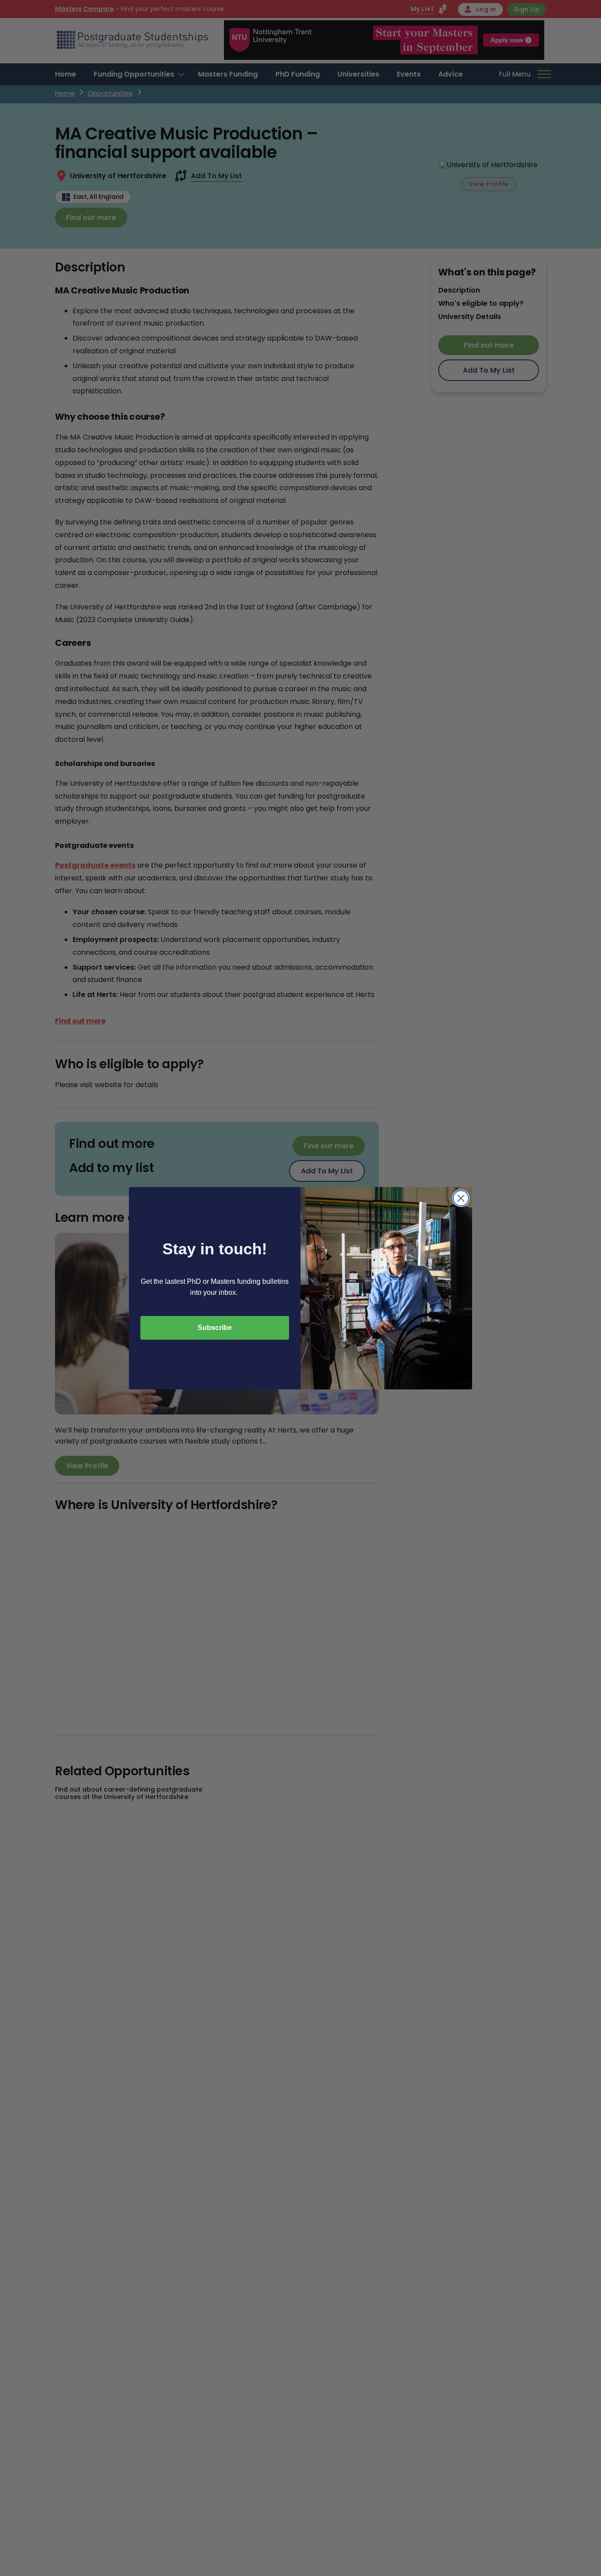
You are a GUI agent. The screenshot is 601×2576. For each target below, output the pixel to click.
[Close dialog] (461, 1198)
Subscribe (215, 1328)
